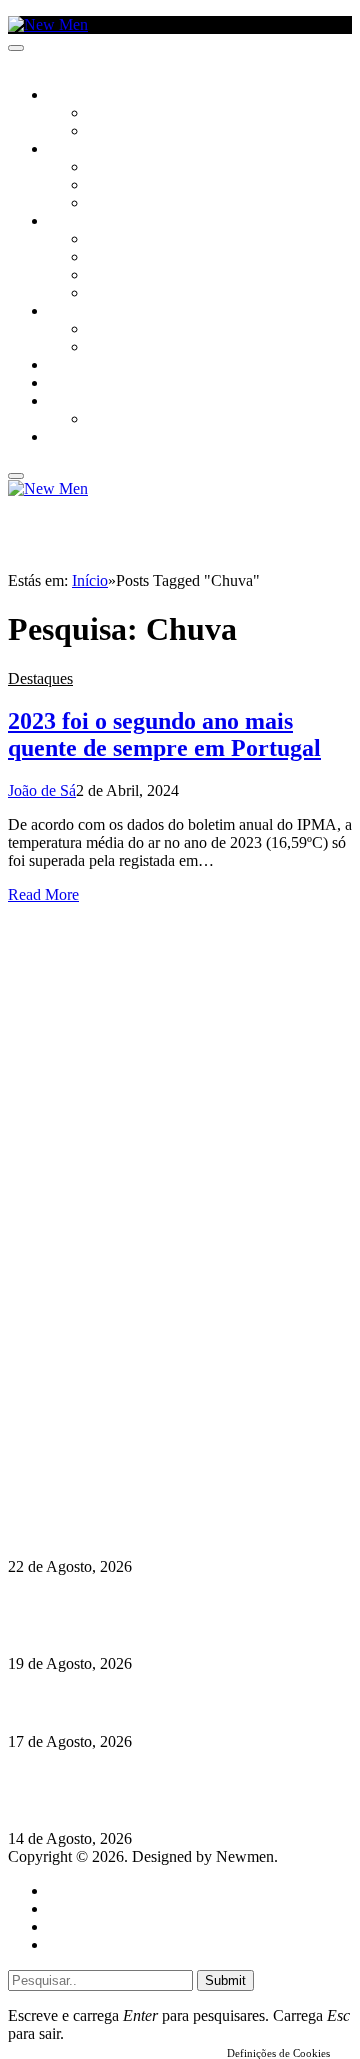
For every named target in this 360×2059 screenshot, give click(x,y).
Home (67, 1890)
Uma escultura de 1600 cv (95, 1702)
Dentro (112, 330)
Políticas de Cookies (130, 1470)
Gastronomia (93, 366)
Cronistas (121, 114)
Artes (106, 168)
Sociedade (82, 96)
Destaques (40, 678)
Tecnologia (127, 294)
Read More (43, 894)
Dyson (109, 240)
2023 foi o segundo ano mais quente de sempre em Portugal (164, 734)
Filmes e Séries (136, 186)
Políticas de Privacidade (141, 1452)
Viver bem (121, 276)
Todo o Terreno (140, 420)
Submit (225, 1980)
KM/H (64, 384)
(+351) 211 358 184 (143, 1398)
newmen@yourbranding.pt (165, 1380)
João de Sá (42, 790)
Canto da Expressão (155, 132)
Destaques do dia (102, 1944)
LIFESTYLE (79, 222)
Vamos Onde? (90, 312)
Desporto (79, 402)
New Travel (85, 438)
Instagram (111, 1416)
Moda (107, 258)
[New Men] (48, 24)
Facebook (111, 1434)
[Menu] (16, 48)
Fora (104, 348)
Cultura (76, 150)
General (73, 1908)
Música (112, 204)
